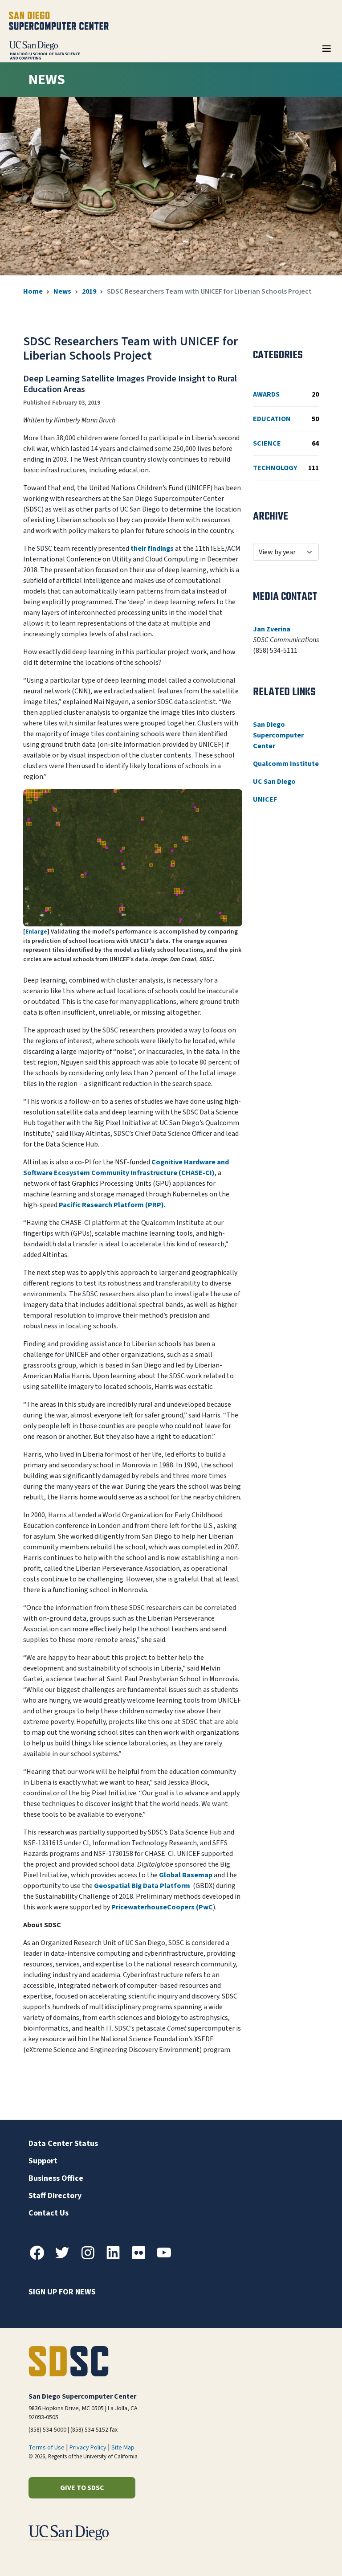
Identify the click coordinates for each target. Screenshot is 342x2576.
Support (43, 2161)
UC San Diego (274, 782)
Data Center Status (63, 2144)
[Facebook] (41, 2258)
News (62, 291)
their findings (152, 549)
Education (286, 419)
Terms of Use (47, 2448)
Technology (286, 468)
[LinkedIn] (117, 2258)
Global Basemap (186, 1875)
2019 (89, 291)
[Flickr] (142, 2258)
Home (33, 291)
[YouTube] (167, 2258)
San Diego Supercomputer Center (278, 735)
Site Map (123, 2448)
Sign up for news (62, 2292)
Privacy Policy (88, 2448)
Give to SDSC (82, 2488)
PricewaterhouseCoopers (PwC (162, 1907)
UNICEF (265, 799)
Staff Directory (55, 2196)
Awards (286, 394)
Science (286, 443)
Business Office (56, 2178)
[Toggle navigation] (326, 52)
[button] (305, 2555)
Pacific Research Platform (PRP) (111, 1205)
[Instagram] (91, 2258)
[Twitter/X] (66, 2258)
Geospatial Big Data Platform (143, 1886)
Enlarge (36, 932)
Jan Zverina (272, 629)
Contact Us (49, 2213)
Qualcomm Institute (286, 764)
